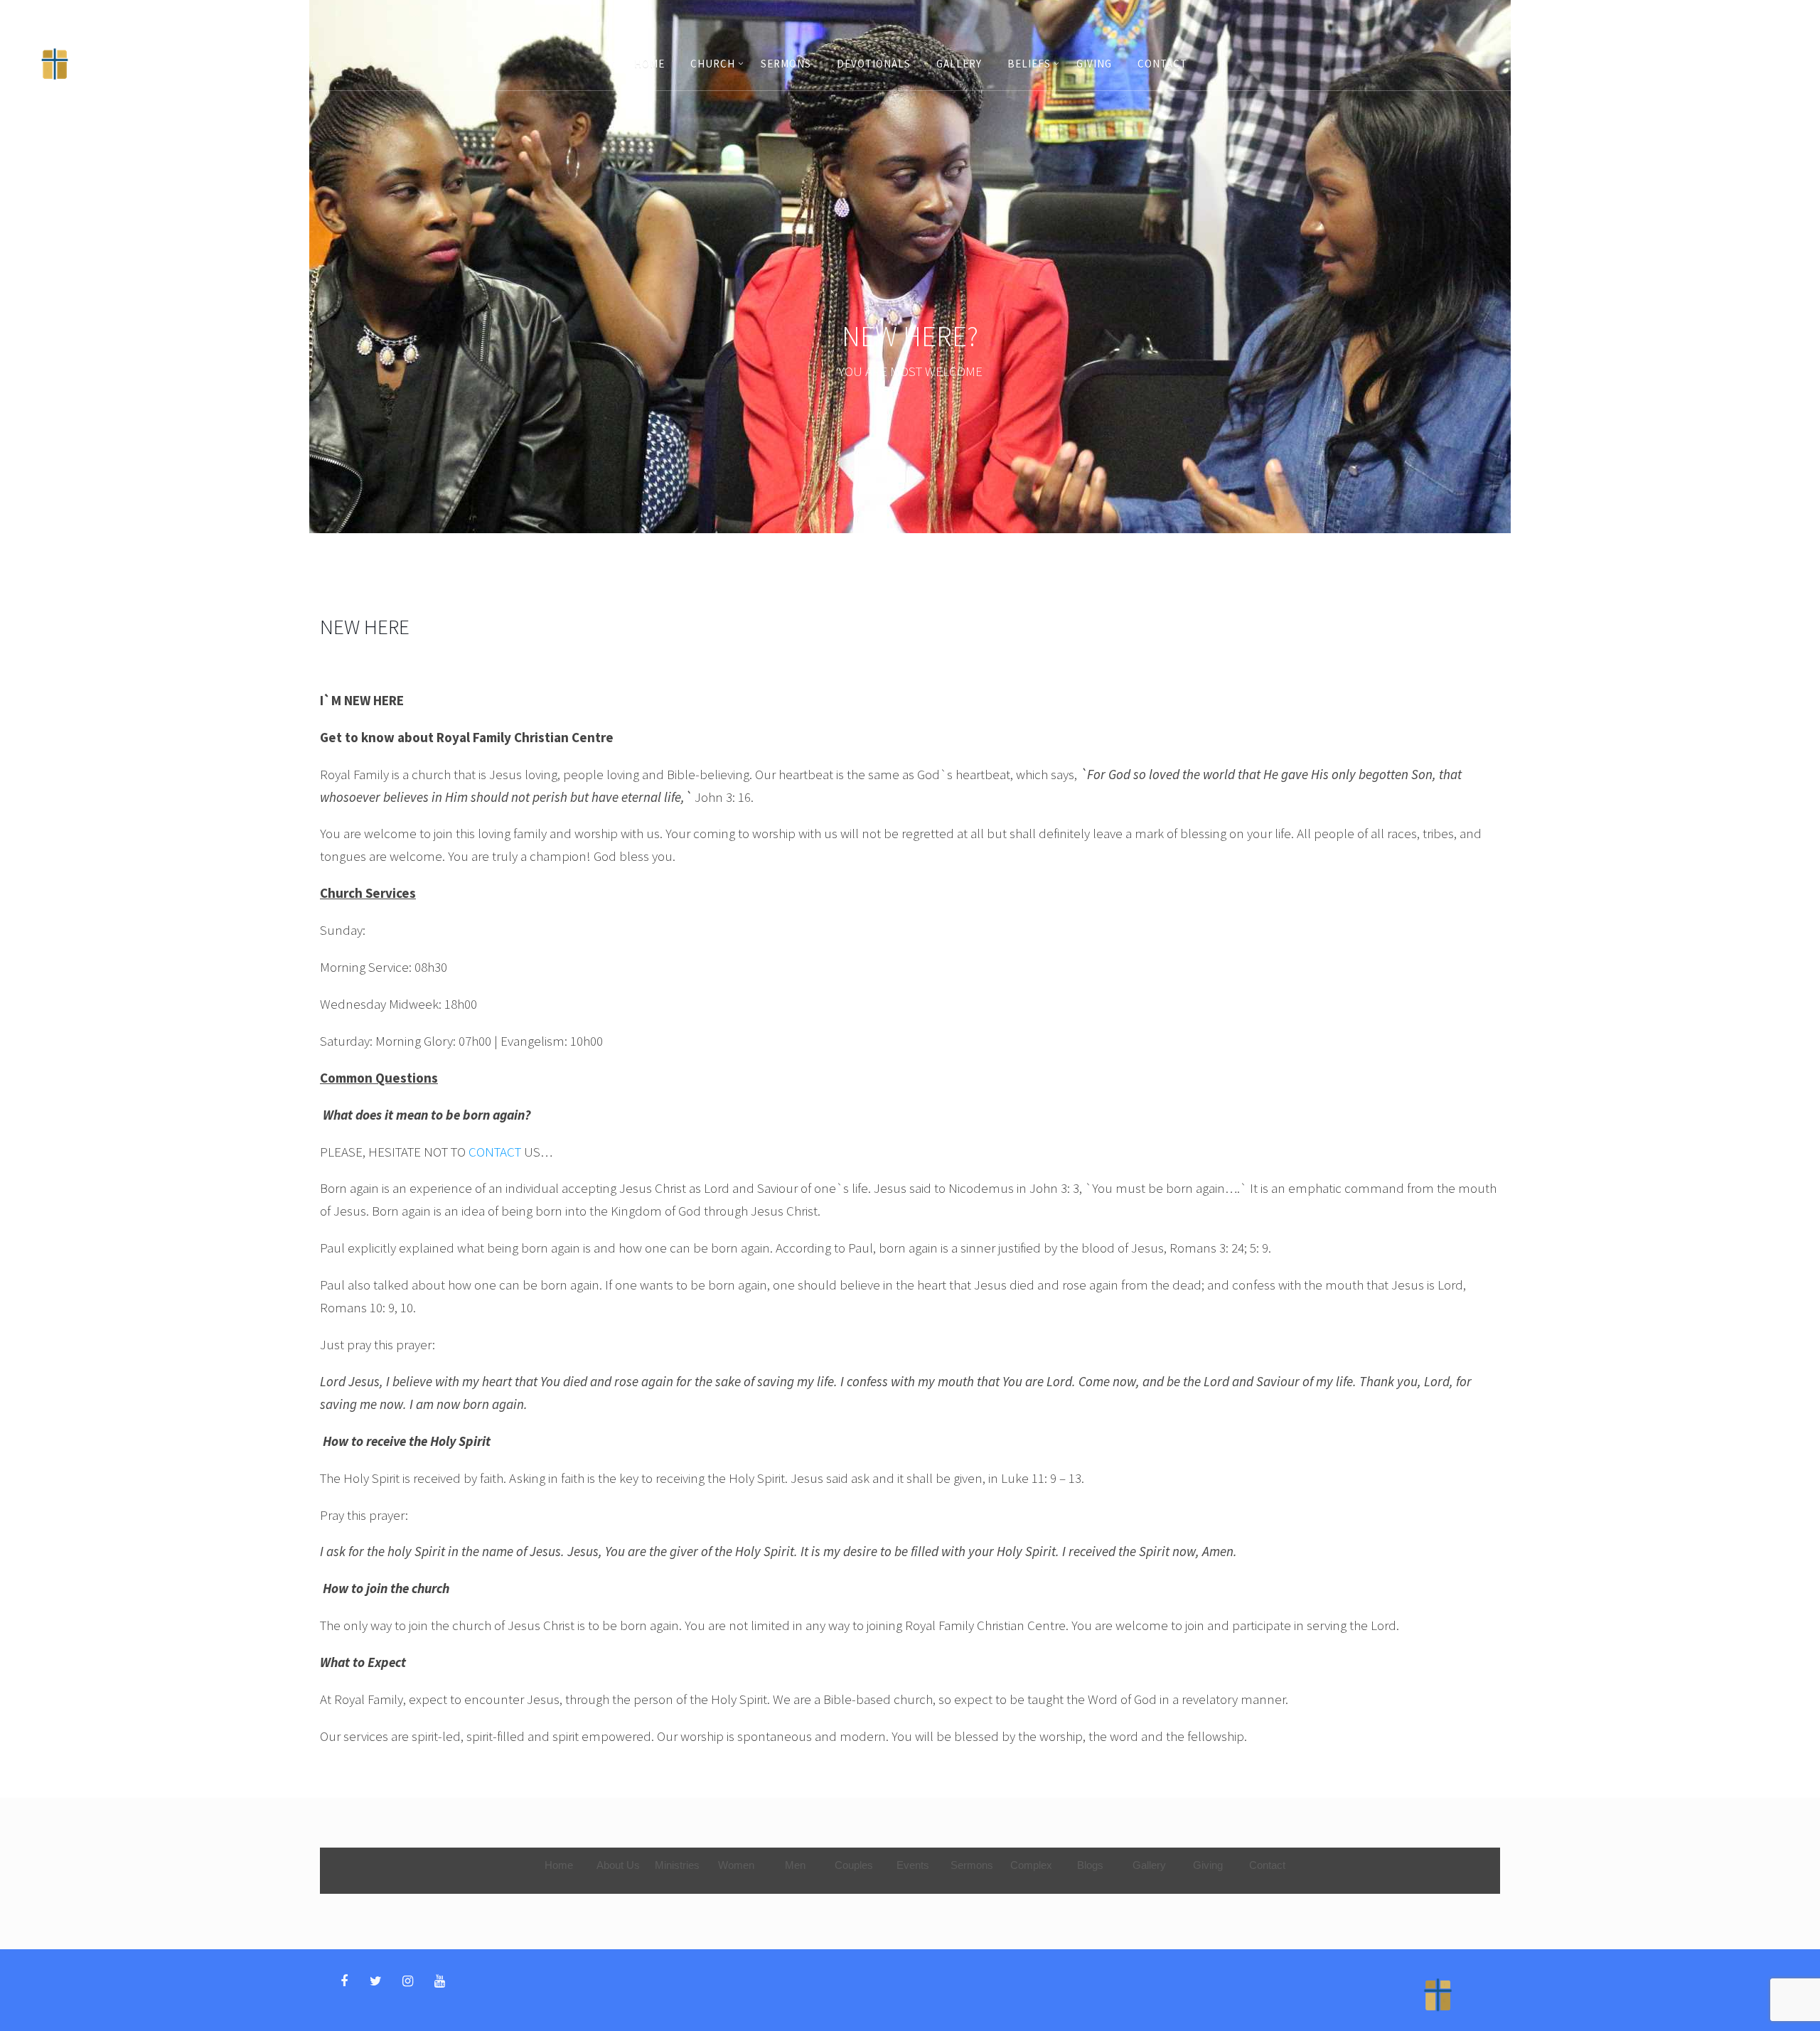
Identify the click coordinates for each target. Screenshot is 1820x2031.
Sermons (786, 64)
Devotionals (874, 64)
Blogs (1090, 1865)
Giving (1094, 64)
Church (713, 64)
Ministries (677, 1865)
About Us (618, 1865)
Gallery (959, 64)
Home (649, 64)
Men (795, 1865)
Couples (854, 1865)
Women (736, 1865)
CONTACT (495, 1152)
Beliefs (1029, 64)
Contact (1162, 64)
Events (913, 1865)
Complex (1031, 1865)
